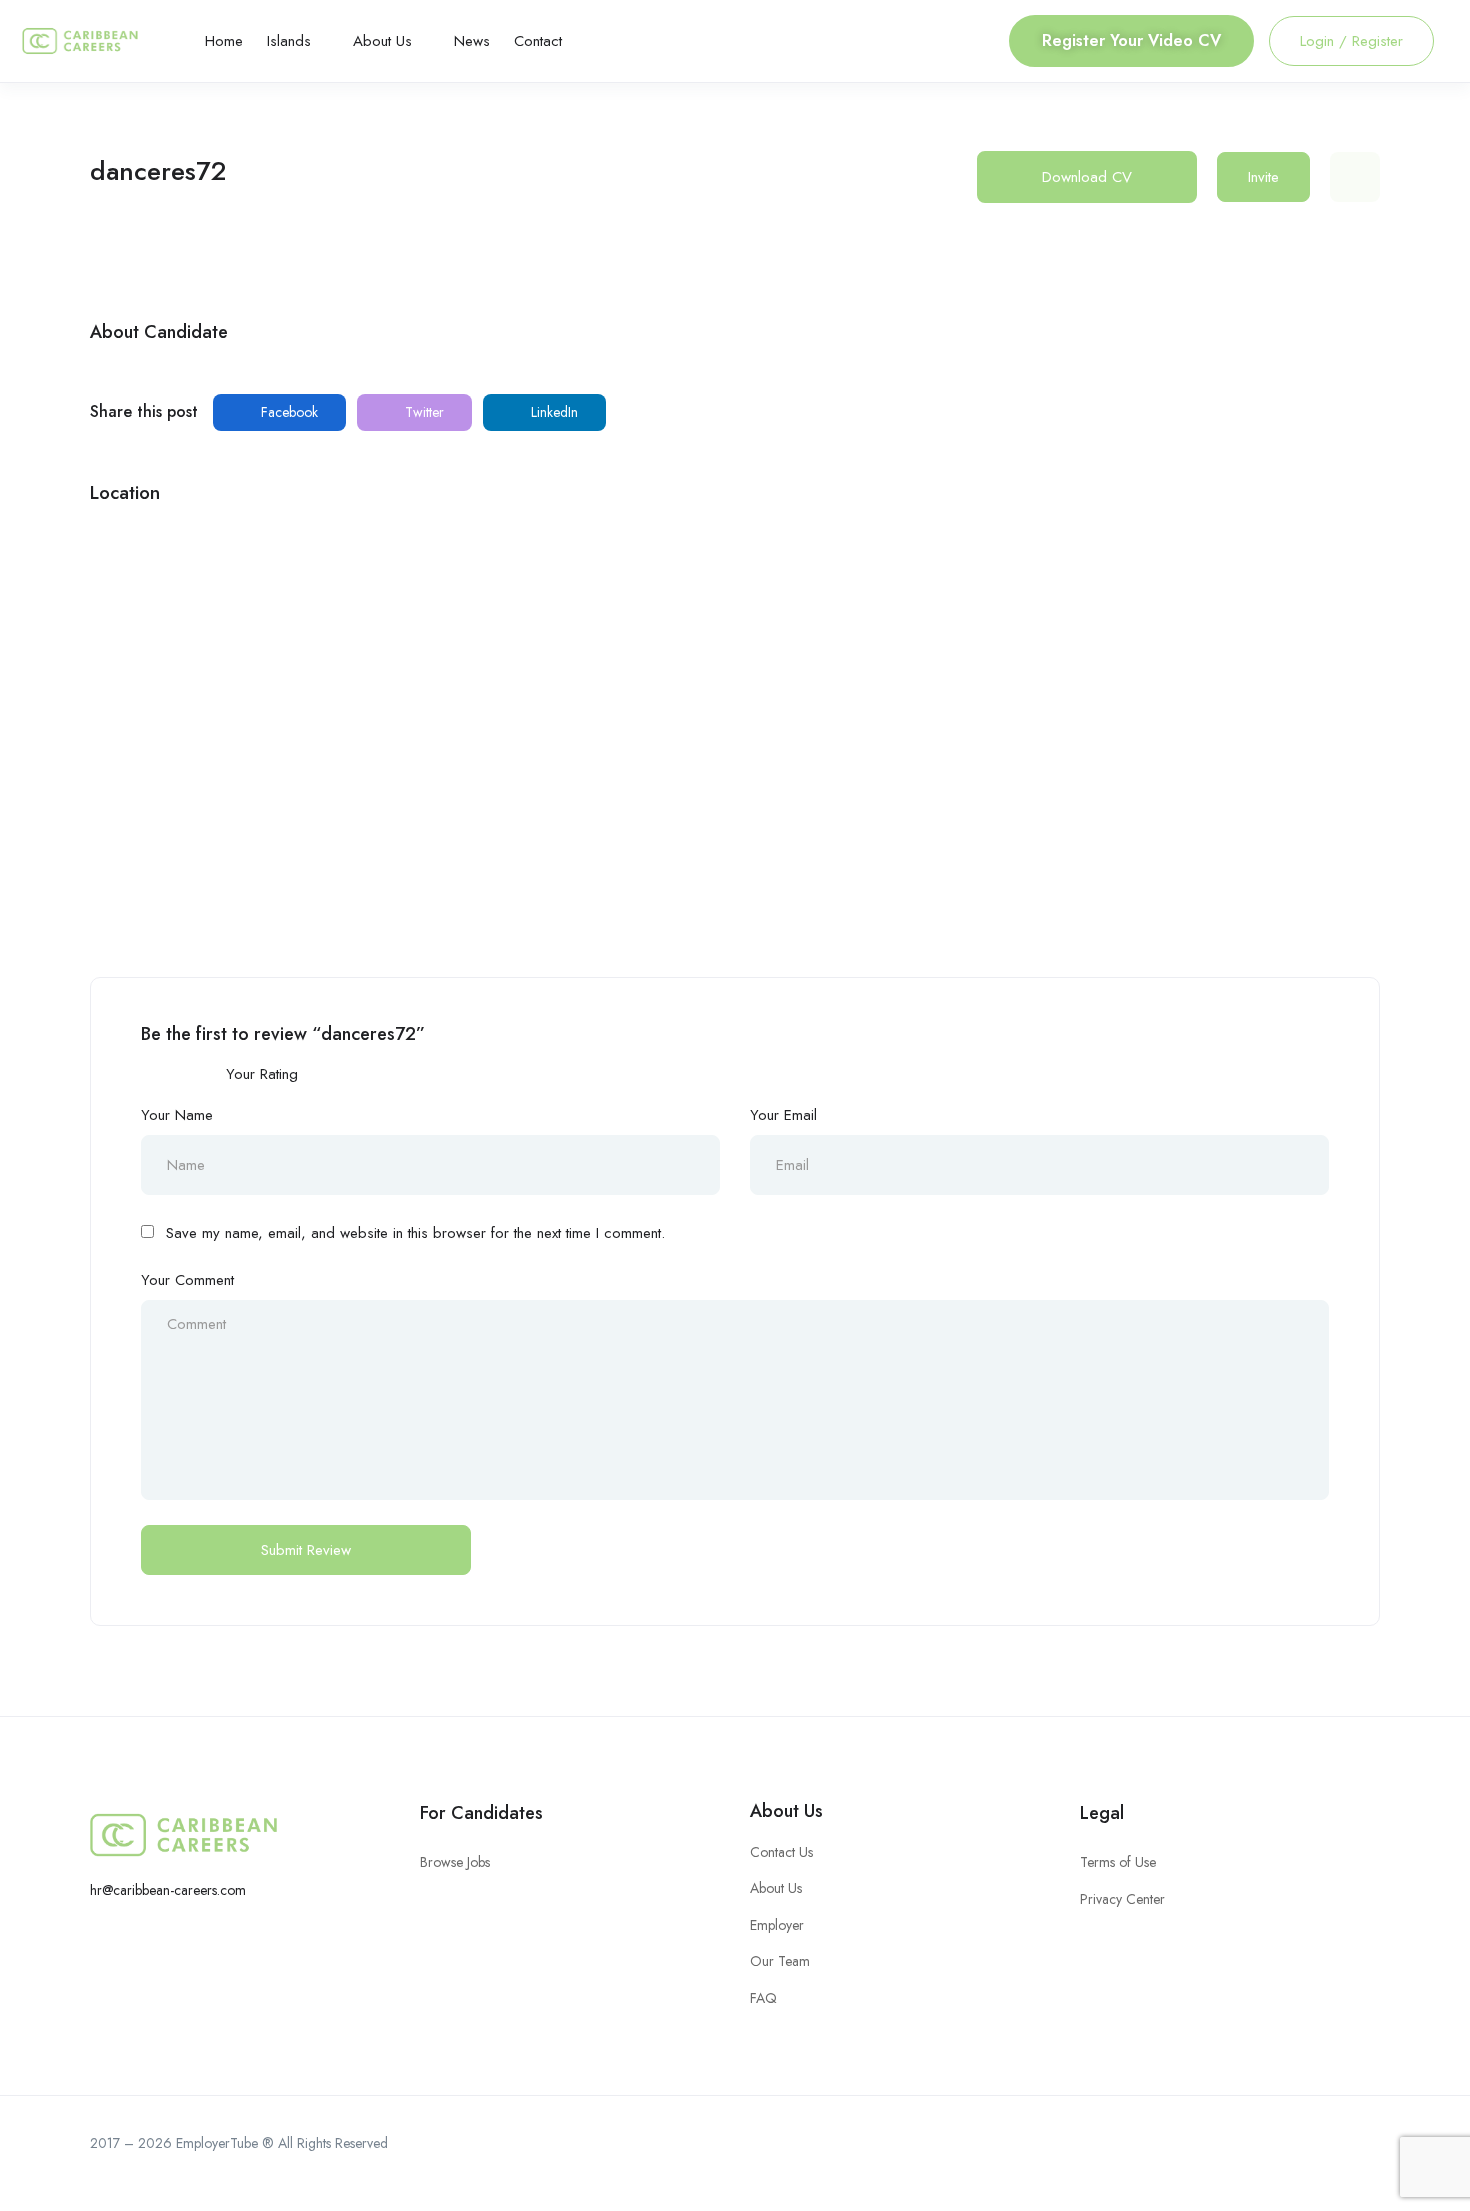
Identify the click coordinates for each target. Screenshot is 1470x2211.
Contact (538, 41)
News (472, 41)
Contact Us (781, 1852)
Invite (1263, 177)
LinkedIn (552, 412)
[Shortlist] (1355, 177)
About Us (385, 41)
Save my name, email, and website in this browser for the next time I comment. (415, 1233)
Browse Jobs (455, 1862)
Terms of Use (1118, 1862)
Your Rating (262, 1074)
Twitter (422, 412)
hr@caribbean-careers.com (168, 1890)
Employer (777, 1925)
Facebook (287, 412)
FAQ (763, 1998)
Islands (291, 41)
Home (224, 41)
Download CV (1087, 177)
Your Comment (187, 1280)
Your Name (177, 1115)
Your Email (783, 1115)
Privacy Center (1122, 1899)
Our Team (780, 1961)
